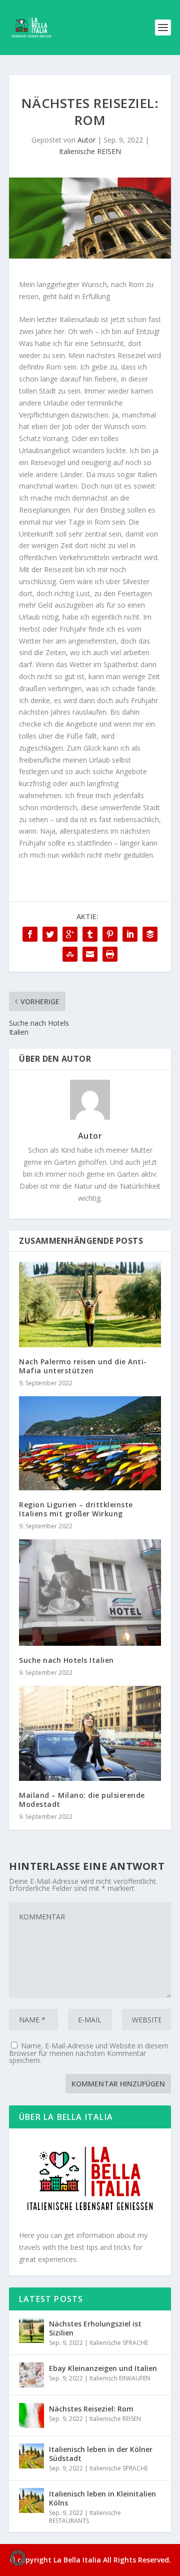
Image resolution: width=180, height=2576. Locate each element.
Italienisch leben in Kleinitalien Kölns (102, 2498)
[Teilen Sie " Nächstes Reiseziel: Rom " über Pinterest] (110, 934)
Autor (86, 140)
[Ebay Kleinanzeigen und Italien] (31, 2375)
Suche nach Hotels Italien (66, 1660)
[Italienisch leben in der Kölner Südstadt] (31, 2456)
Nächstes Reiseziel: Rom (91, 2409)
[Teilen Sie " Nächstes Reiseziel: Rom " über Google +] (70, 934)
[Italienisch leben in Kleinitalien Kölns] (31, 2500)
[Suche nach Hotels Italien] (90, 1593)
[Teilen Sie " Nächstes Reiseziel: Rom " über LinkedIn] (130, 934)
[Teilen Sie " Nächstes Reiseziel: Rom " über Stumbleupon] (70, 954)
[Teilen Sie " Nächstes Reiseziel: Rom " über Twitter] (50, 934)
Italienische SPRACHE (119, 2343)
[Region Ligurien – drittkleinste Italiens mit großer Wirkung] (90, 1443)
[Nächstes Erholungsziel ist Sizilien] (31, 2330)
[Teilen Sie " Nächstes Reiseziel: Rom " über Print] (110, 954)
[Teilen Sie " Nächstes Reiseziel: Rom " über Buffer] (150, 934)
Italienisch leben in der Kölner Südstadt (101, 2454)
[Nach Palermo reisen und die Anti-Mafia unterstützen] (90, 1304)
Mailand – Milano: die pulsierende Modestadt (82, 1800)
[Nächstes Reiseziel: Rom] (31, 2415)
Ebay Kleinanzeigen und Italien (103, 2368)
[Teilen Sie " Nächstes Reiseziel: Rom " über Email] (90, 954)
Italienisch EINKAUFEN (120, 2378)
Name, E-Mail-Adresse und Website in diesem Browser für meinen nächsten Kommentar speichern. (89, 2053)
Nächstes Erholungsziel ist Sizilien (95, 2328)
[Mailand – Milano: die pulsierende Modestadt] (90, 1733)
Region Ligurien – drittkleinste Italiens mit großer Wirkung (76, 1509)
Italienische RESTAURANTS (85, 2517)
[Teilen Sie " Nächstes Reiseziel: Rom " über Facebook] (30, 934)
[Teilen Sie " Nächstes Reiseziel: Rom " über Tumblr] (90, 934)
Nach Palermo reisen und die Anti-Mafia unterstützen (83, 1366)
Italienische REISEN (90, 151)
